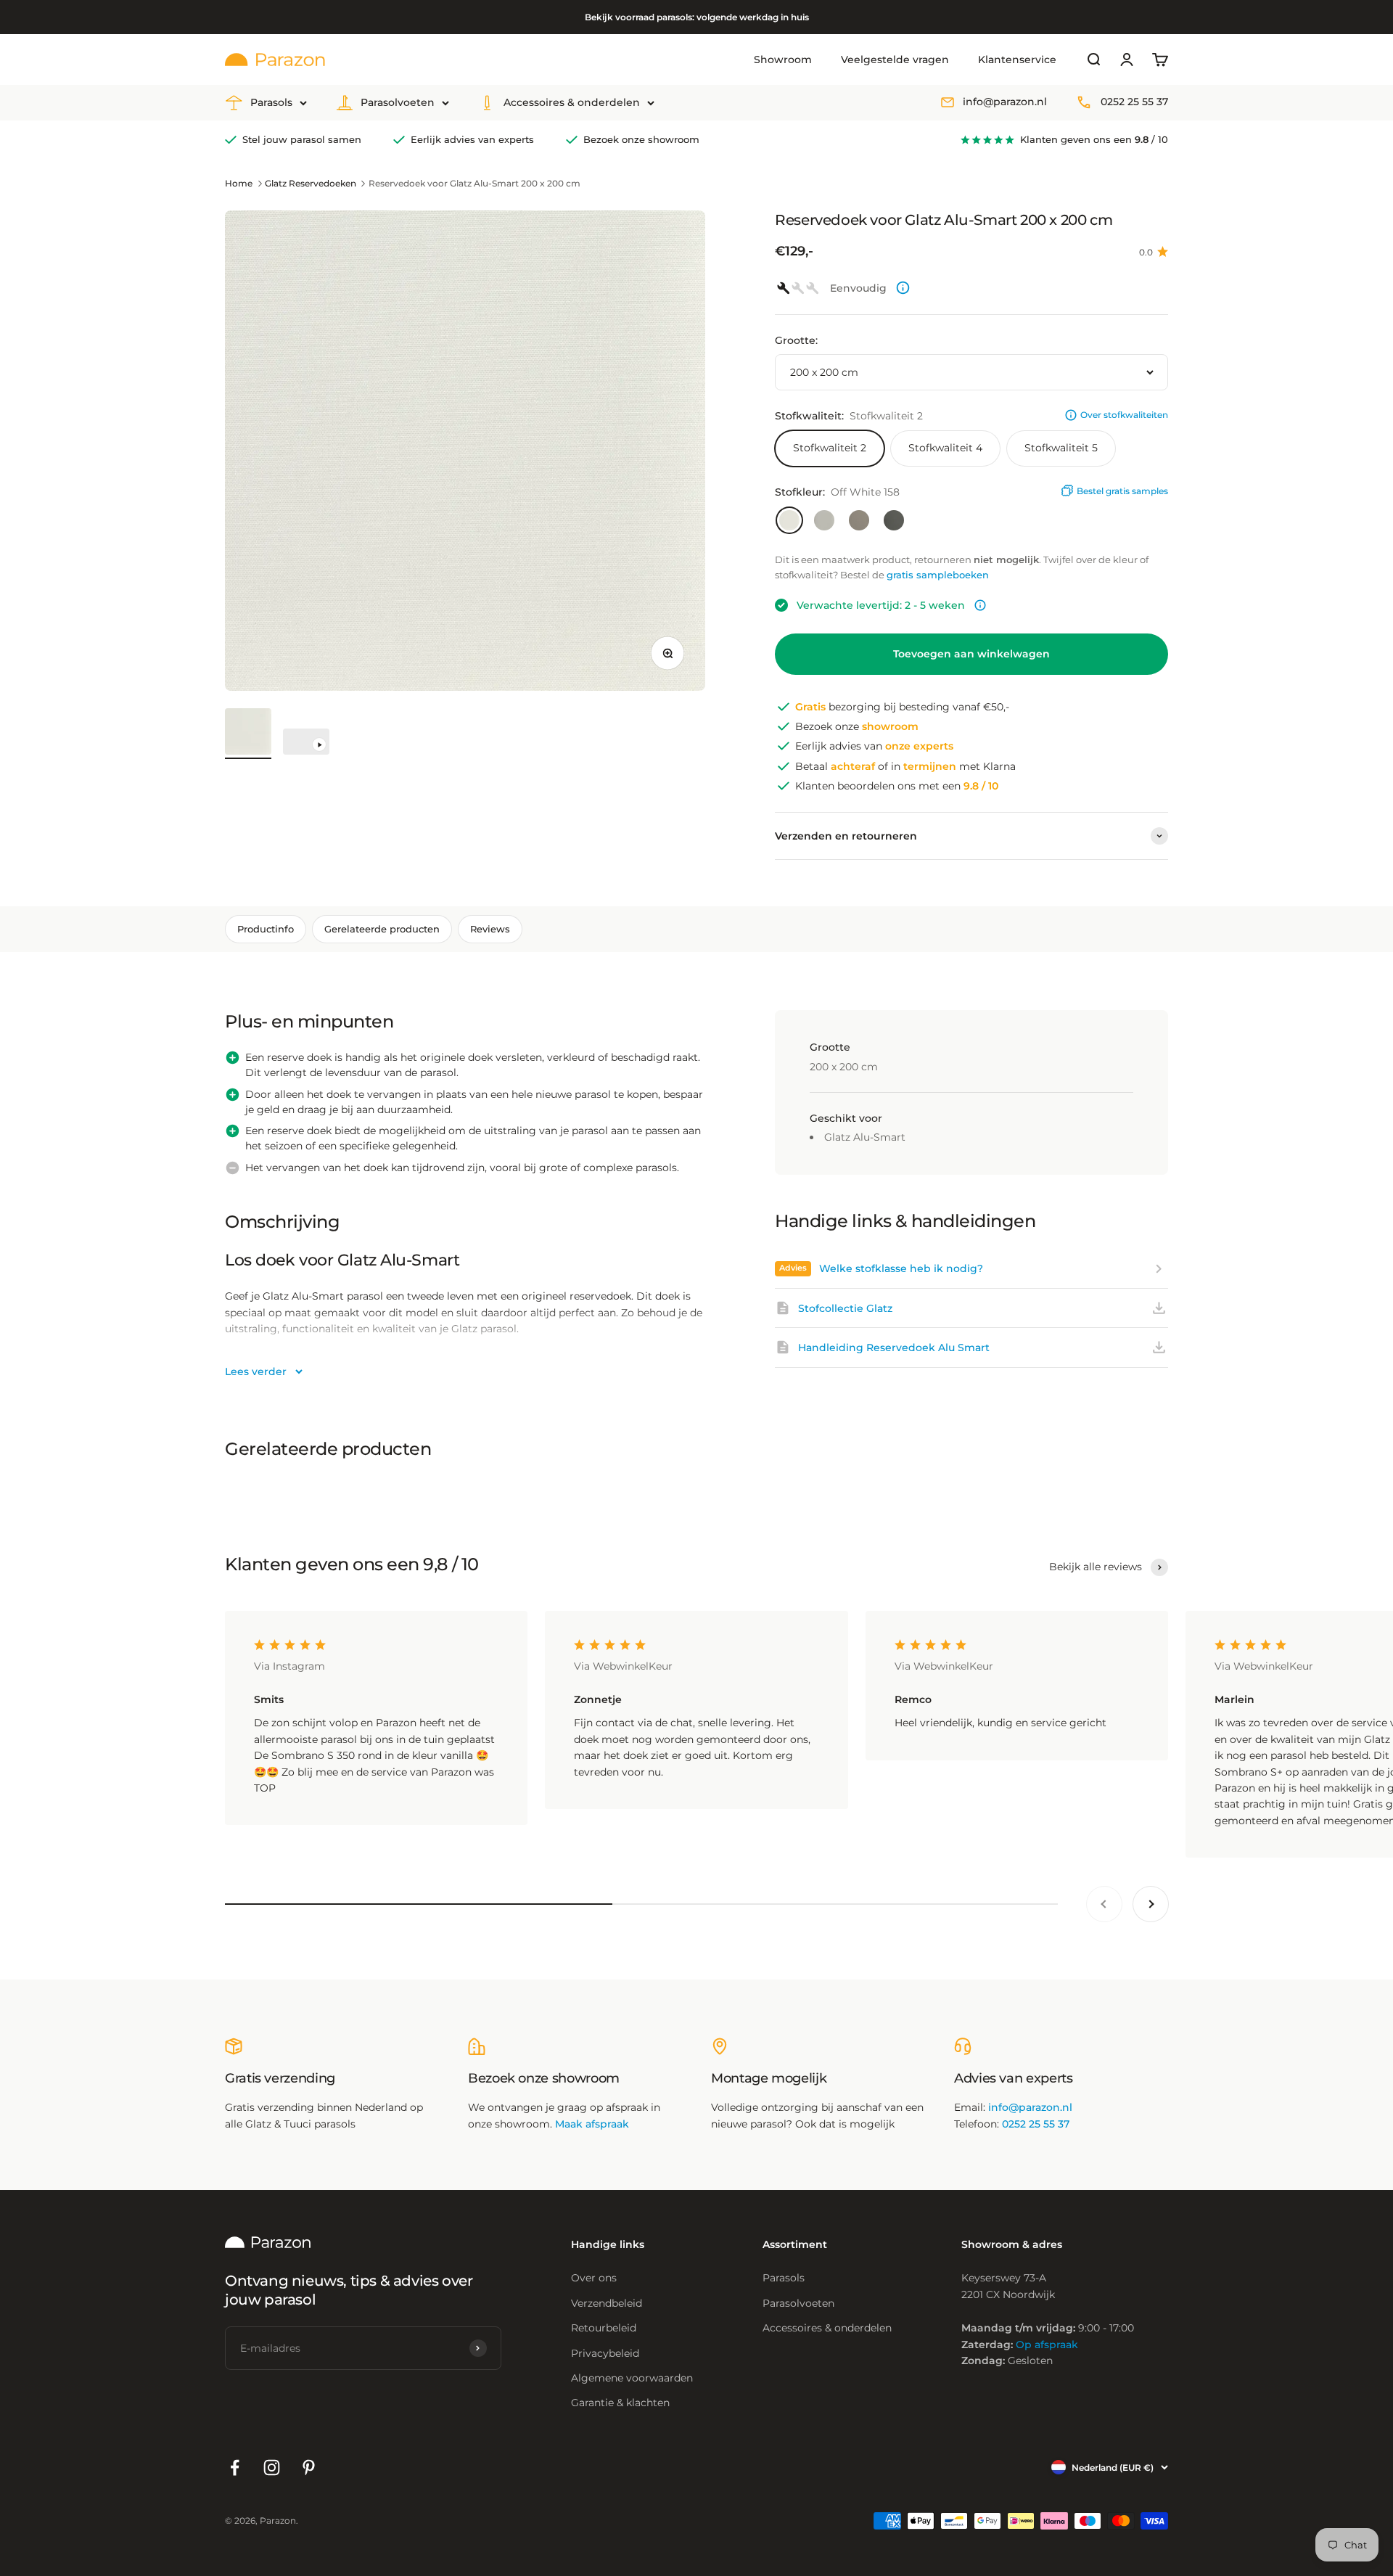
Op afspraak (1047, 2345)
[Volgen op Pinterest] (309, 2468)
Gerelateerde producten (382, 929)
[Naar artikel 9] (248, 734)
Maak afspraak (592, 2124)
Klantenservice (1017, 60)
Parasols (271, 103)
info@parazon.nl (1005, 102)
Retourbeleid (604, 2328)
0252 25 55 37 (1134, 102)
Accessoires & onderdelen (572, 103)
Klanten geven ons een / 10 (1094, 139)
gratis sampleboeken (938, 575)
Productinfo (266, 929)
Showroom (783, 60)
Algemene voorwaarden (632, 2378)
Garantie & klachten (620, 2403)
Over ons (594, 2278)
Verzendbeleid (607, 2303)
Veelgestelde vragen (895, 60)
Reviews (490, 929)
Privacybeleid (605, 2353)
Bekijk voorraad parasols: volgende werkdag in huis (697, 17)
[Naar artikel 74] (306, 744)
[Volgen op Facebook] (235, 2468)
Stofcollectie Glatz (845, 1308)
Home (239, 183)
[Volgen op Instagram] (272, 2468)
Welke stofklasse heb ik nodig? (901, 1268)
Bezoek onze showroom (641, 139)
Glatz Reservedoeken (311, 183)
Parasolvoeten (398, 103)
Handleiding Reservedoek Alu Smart (894, 1348)
